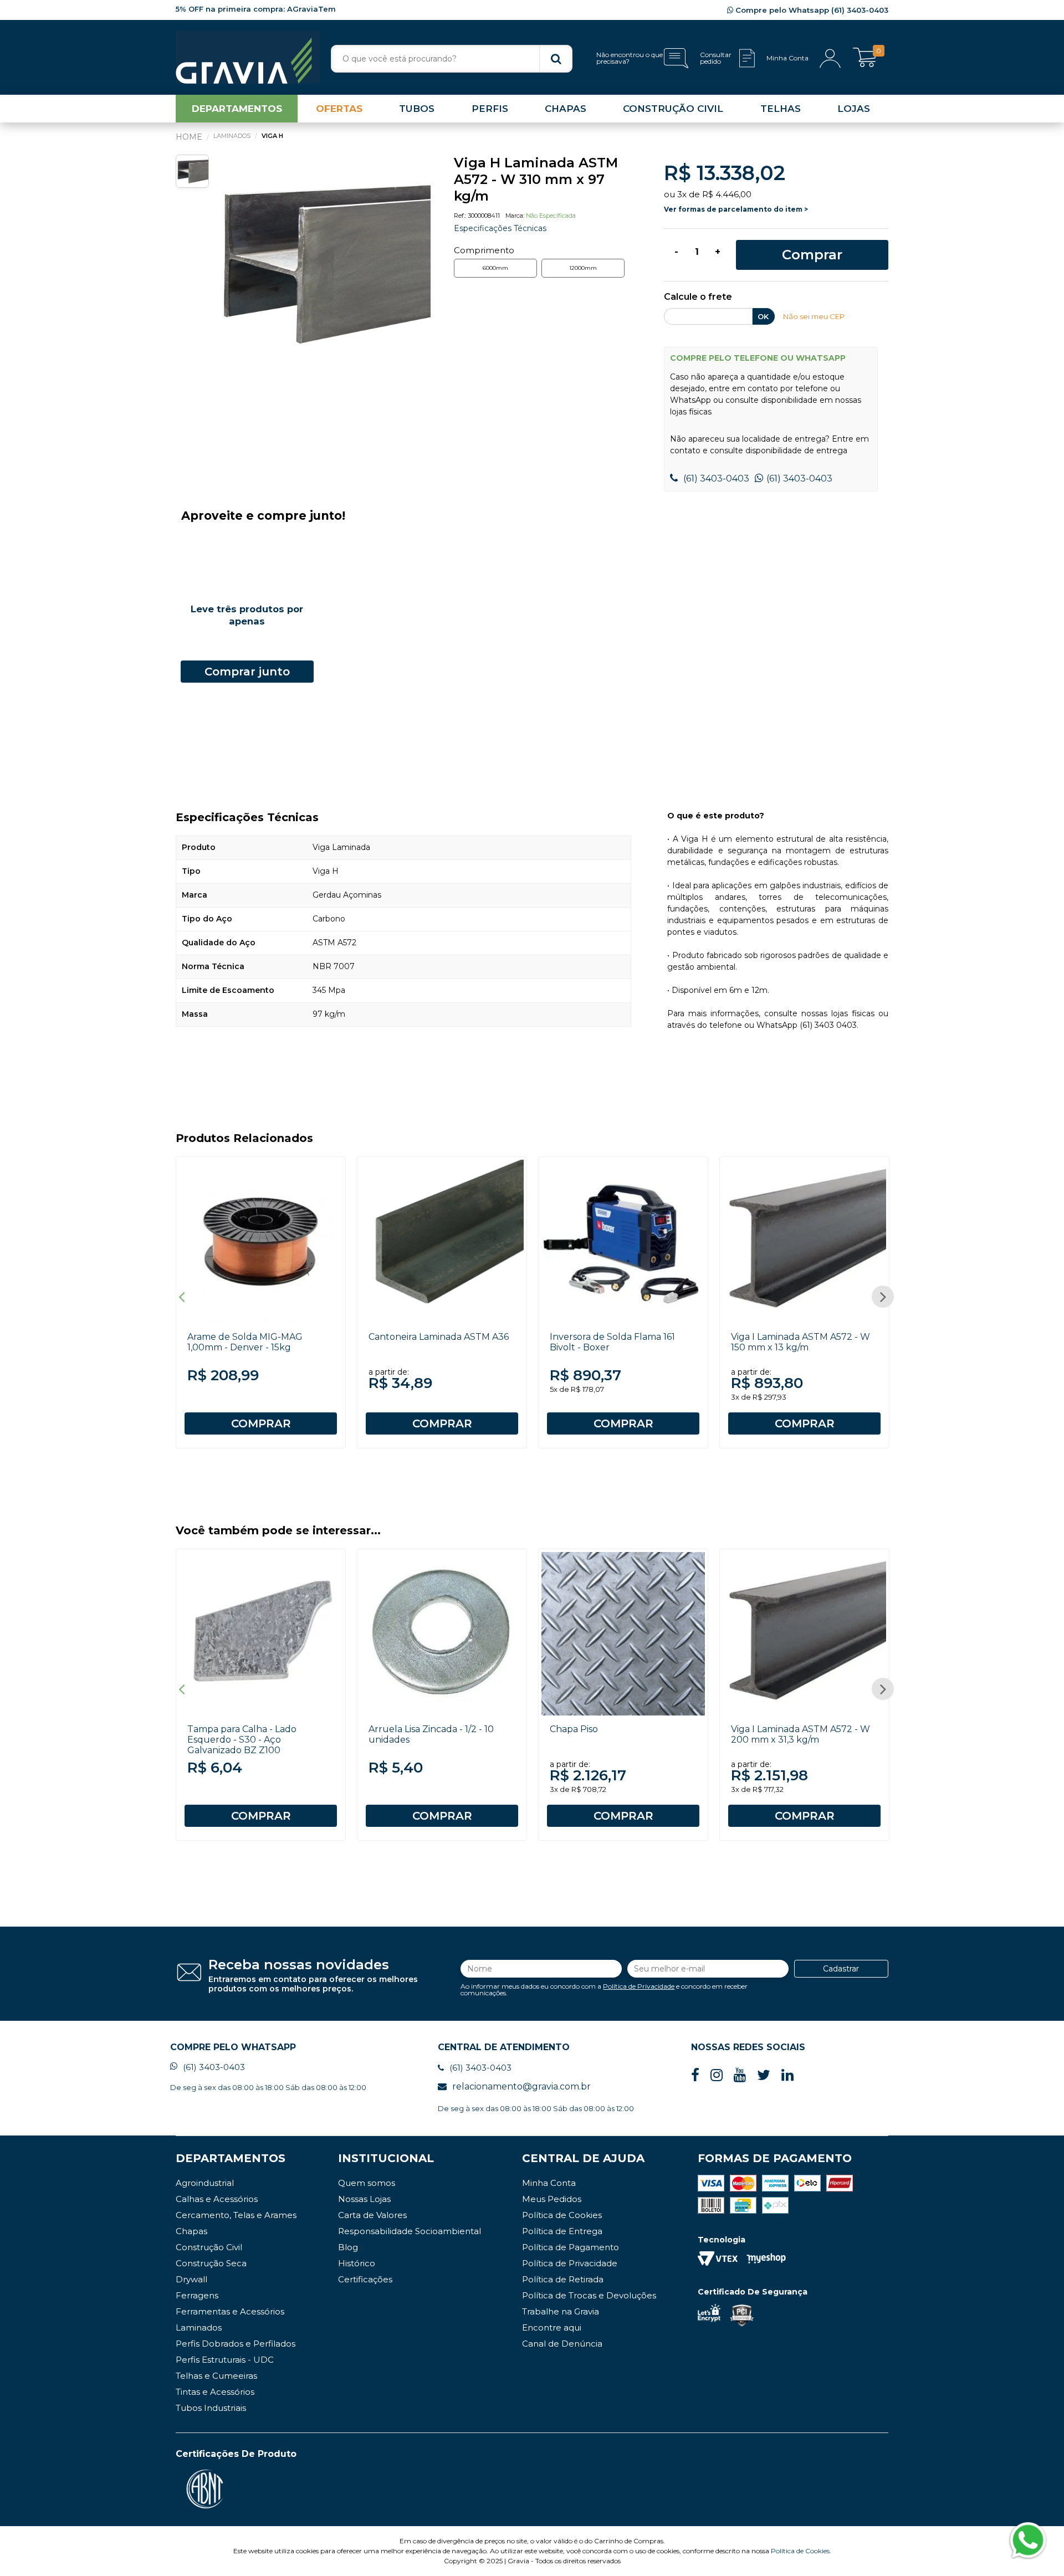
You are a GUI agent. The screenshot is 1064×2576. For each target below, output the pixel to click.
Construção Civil (209, 2247)
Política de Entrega (562, 2231)
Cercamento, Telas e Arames (236, 2215)
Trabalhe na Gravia (561, 2311)
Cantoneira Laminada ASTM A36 (439, 1337)
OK (763, 316)
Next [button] (883, 1297)
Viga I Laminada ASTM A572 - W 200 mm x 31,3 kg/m (800, 1734)
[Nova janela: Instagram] (717, 2075)
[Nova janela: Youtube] (740, 2075)
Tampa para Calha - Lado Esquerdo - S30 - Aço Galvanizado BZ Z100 (242, 1740)
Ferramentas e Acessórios (230, 2311)
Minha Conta (549, 2183)
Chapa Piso (574, 1729)
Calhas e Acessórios (217, 2199)
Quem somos (367, 2183)
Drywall (191, 2279)
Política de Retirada (563, 2279)
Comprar (812, 255)
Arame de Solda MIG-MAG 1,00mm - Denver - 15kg (245, 1342)
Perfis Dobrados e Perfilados (236, 2344)
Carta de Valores (372, 2215)
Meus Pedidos (552, 2199)
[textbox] (452, 59)
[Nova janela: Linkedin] (787, 2075)
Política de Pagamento (571, 2247)
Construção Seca (211, 2263)
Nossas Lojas (364, 2199)
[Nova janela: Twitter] (764, 2075)
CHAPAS (566, 109)
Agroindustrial (205, 2183)
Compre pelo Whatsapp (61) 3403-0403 (811, 10)
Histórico (357, 2263)
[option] (323, 263)
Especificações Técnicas (500, 228)
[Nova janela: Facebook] (695, 2075)
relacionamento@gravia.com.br (521, 2086)
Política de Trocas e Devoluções (589, 2295)
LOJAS (854, 109)
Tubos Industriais (211, 2408)
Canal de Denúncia (562, 2344)
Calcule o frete (698, 297)
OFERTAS (339, 109)
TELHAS (781, 109)
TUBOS (417, 109)
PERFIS (490, 109)
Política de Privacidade (639, 1986)
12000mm (583, 268)
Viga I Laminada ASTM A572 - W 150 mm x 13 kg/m (800, 1342)
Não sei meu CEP (814, 316)
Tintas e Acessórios (215, 2392)
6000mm (495, 268)
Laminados (199, 2327)
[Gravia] (248, 57)
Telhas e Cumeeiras (216, 2376)
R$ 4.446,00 (727, 194)
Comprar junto (247, 672)
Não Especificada (551, 216)
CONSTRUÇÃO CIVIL (673, 109)
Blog (348, 2247)
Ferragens (197, 2295)
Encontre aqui (552, 2327)
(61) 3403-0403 (715, 478)
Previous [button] (181, 1297)
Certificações (365, 2279)
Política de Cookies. (801, 2551)
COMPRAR (261, 1423)
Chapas (191, 2231)
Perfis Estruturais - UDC (225, 2360)
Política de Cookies (562, 2215)
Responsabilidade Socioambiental (410, 2231)
